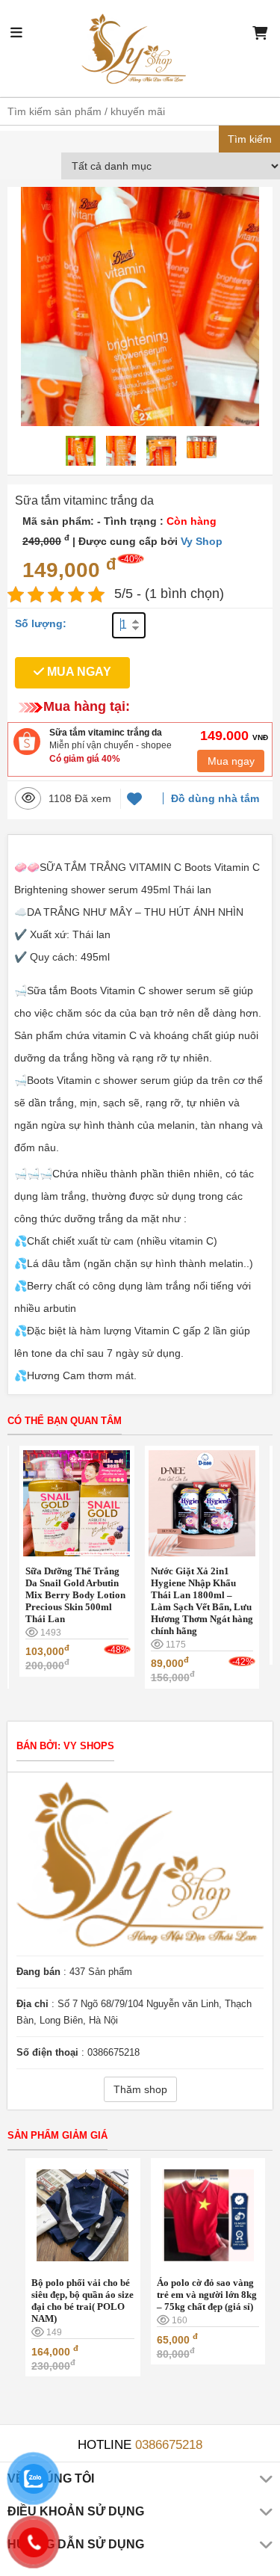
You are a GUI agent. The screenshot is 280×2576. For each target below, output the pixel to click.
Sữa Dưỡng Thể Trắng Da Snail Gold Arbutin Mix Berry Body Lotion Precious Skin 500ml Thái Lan (75, 1595)
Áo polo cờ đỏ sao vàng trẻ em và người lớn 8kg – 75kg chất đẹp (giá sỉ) (207, 2295)
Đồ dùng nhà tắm (215, 798)
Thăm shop (140, 2089)
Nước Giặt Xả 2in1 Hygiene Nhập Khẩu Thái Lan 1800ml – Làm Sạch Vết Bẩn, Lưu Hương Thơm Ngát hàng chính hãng (202, 1601)
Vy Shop (202, 541)
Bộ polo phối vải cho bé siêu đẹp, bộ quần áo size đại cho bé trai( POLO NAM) (83, 2301)
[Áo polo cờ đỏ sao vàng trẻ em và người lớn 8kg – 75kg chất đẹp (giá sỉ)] (208, 2214)
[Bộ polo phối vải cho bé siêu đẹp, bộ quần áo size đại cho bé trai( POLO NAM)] (83, 2214)
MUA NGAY (78, 672)
